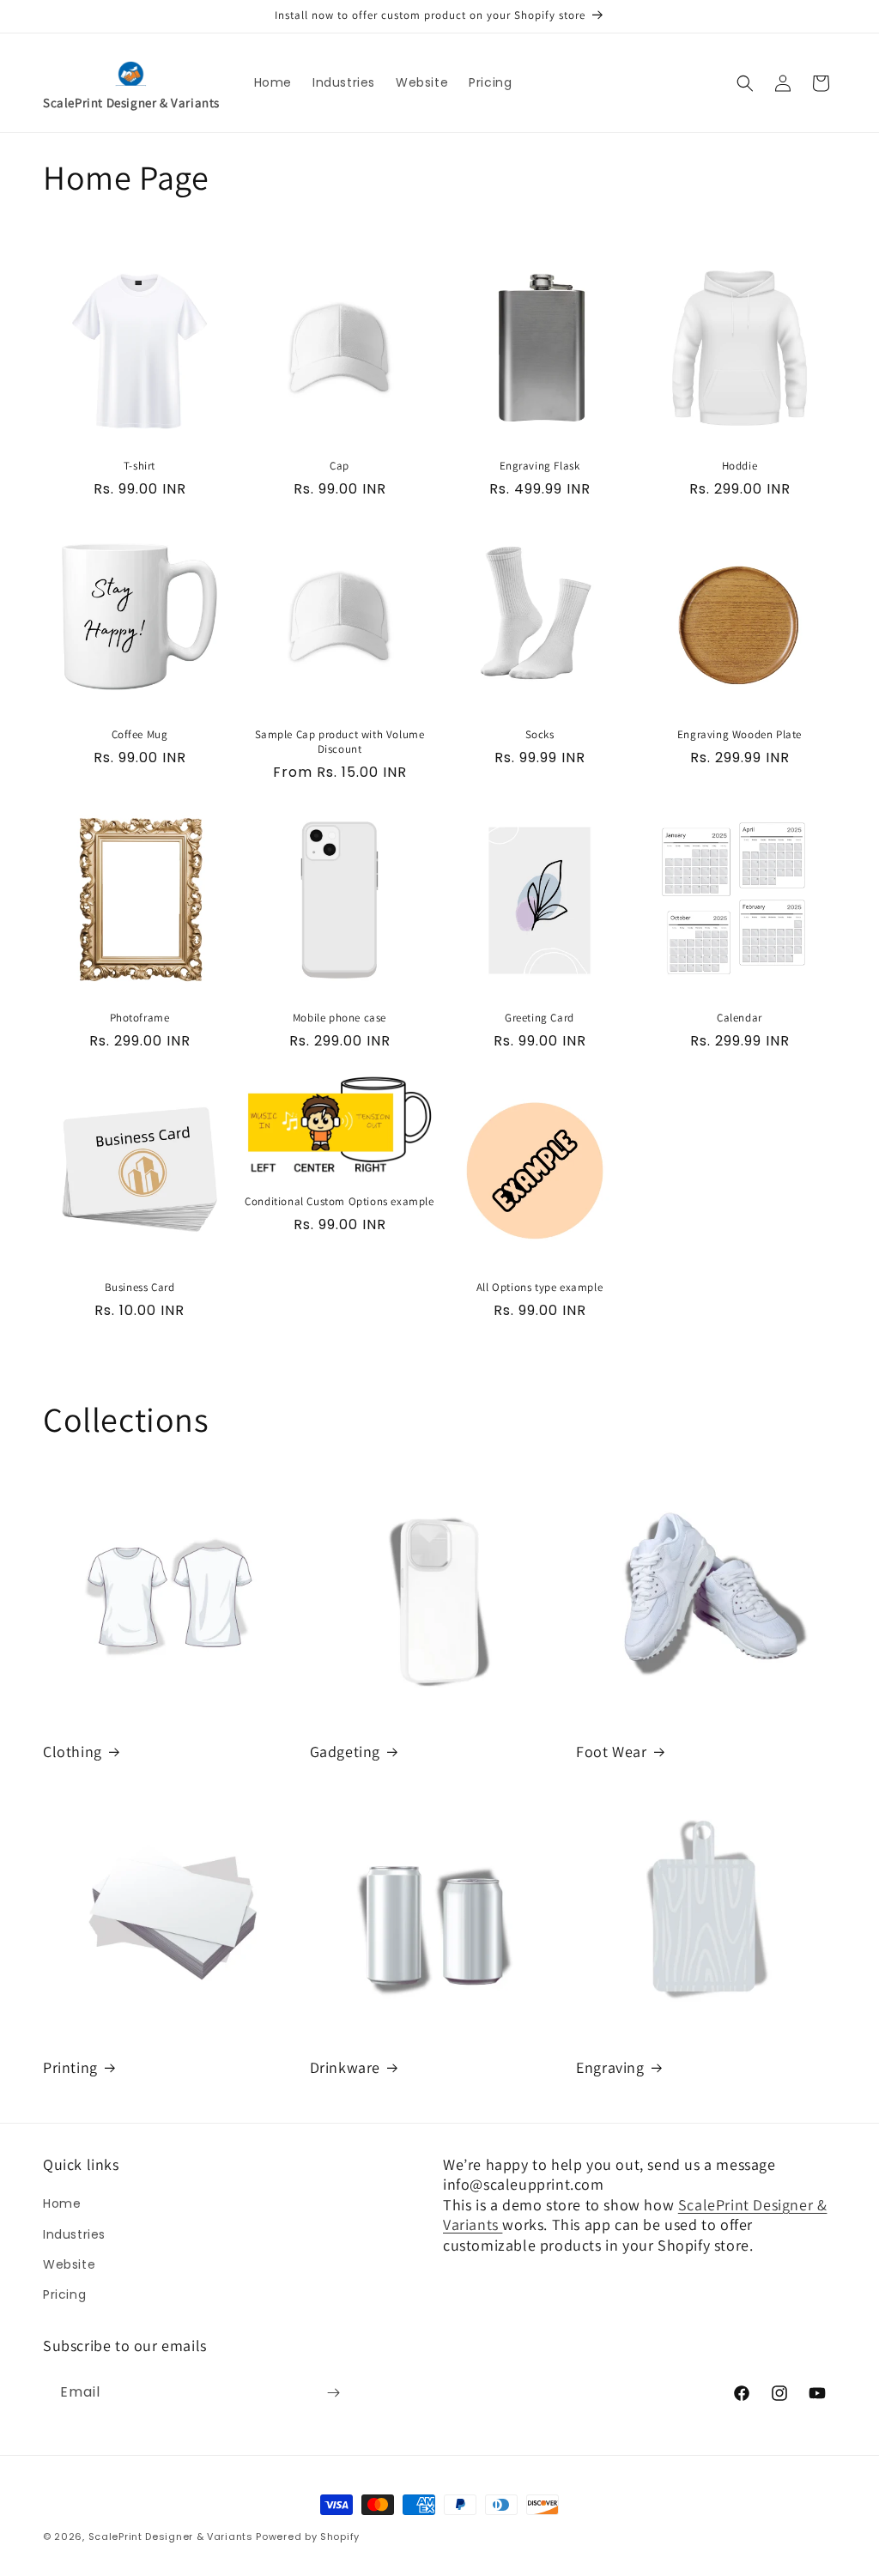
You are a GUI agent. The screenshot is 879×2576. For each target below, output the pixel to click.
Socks (540, 735)
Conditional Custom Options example (339, 1202)
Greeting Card (540, 1018)
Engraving (610, 2067)
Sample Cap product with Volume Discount (340, 742)
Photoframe (140, 1018)
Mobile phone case (339, 1018)
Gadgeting (345, 1752)
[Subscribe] (333, 2393)
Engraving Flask (540, 466)
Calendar (740, 1018)
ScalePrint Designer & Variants (173, 2537)
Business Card (140, 1288)
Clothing (73, 1752)
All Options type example (540, 1288)
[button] (745, 83)
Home (62, 2203)
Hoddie (740, 466)
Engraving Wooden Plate (740, 735)
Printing (70, 2067)
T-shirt (139, 466)
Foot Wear (611, 1752)
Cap (339, 466)
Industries (74, 2234)
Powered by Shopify (308, 2537)
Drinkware (345, 2067)
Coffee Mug (140, 735)
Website (69, 2264)
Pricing (64, 2294)
